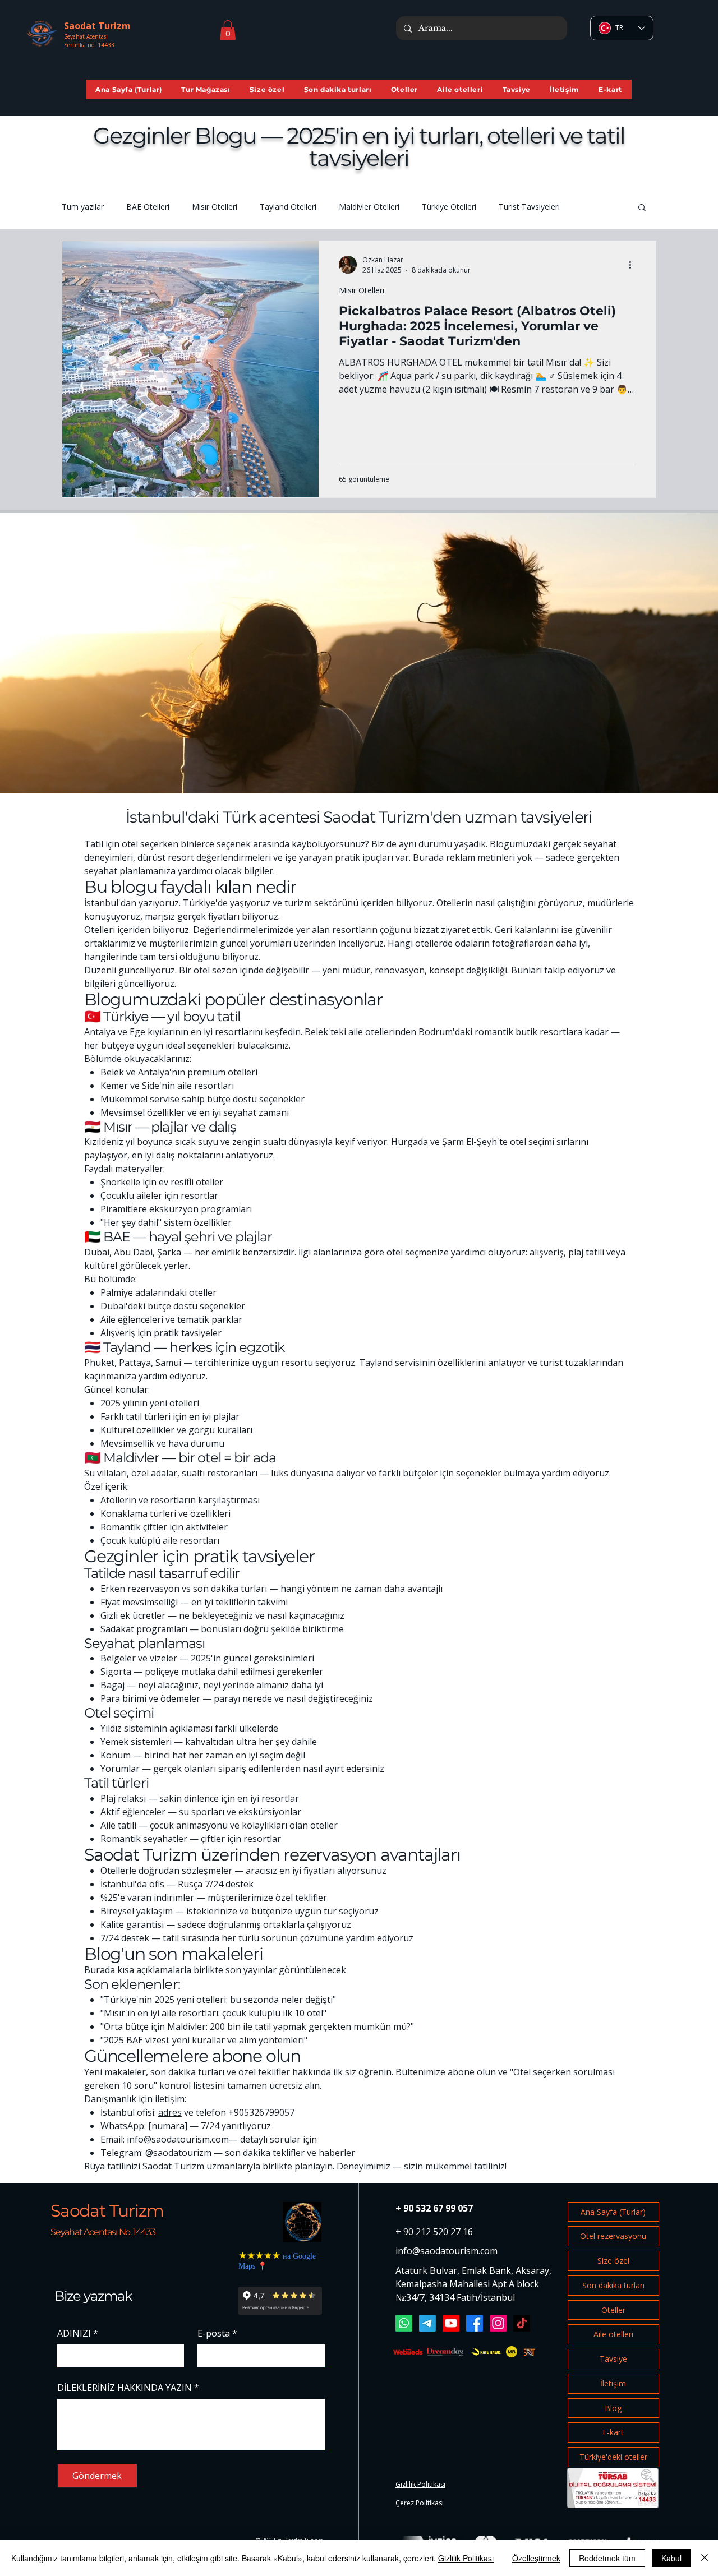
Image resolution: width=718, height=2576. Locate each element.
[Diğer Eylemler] (634, 265)
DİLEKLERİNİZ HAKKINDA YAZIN (128, 2388)
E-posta (217, 2333)
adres (170, 2112)
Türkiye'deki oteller (613, 2457)
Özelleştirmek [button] (536, 2558)
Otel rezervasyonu (613, 2236)
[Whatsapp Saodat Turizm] (404, 2323)
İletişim (613, 2383)
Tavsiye (613, 2359)
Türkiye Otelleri (449, 207)
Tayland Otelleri (288, 207)
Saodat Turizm (107, 2211)
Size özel (613, 2261)
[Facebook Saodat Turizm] (475, 2323)
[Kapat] (705, 2558)
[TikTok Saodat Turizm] (522, 2323)
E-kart (613, 2432)
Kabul (671, 2558)
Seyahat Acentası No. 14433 (103, 2232)
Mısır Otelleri (215, 207)
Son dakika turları (613, 2285)
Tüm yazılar (83, 207)
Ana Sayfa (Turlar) (613, 2212)
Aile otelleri (613, 2334)
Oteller (613, 2310)
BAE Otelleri (148, 207)
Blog (613, 2408)
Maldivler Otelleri (369, 207)
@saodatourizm (178, 2153)
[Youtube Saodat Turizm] (451, 2323)
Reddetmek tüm (607, 2558)
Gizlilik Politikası (466, 2558)
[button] (228, 30)
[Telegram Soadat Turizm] (427, 2323)
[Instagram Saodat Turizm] (498, 2323)
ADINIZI (78, 2333)
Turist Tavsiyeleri (529, 207)
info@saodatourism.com (178, 2139)
